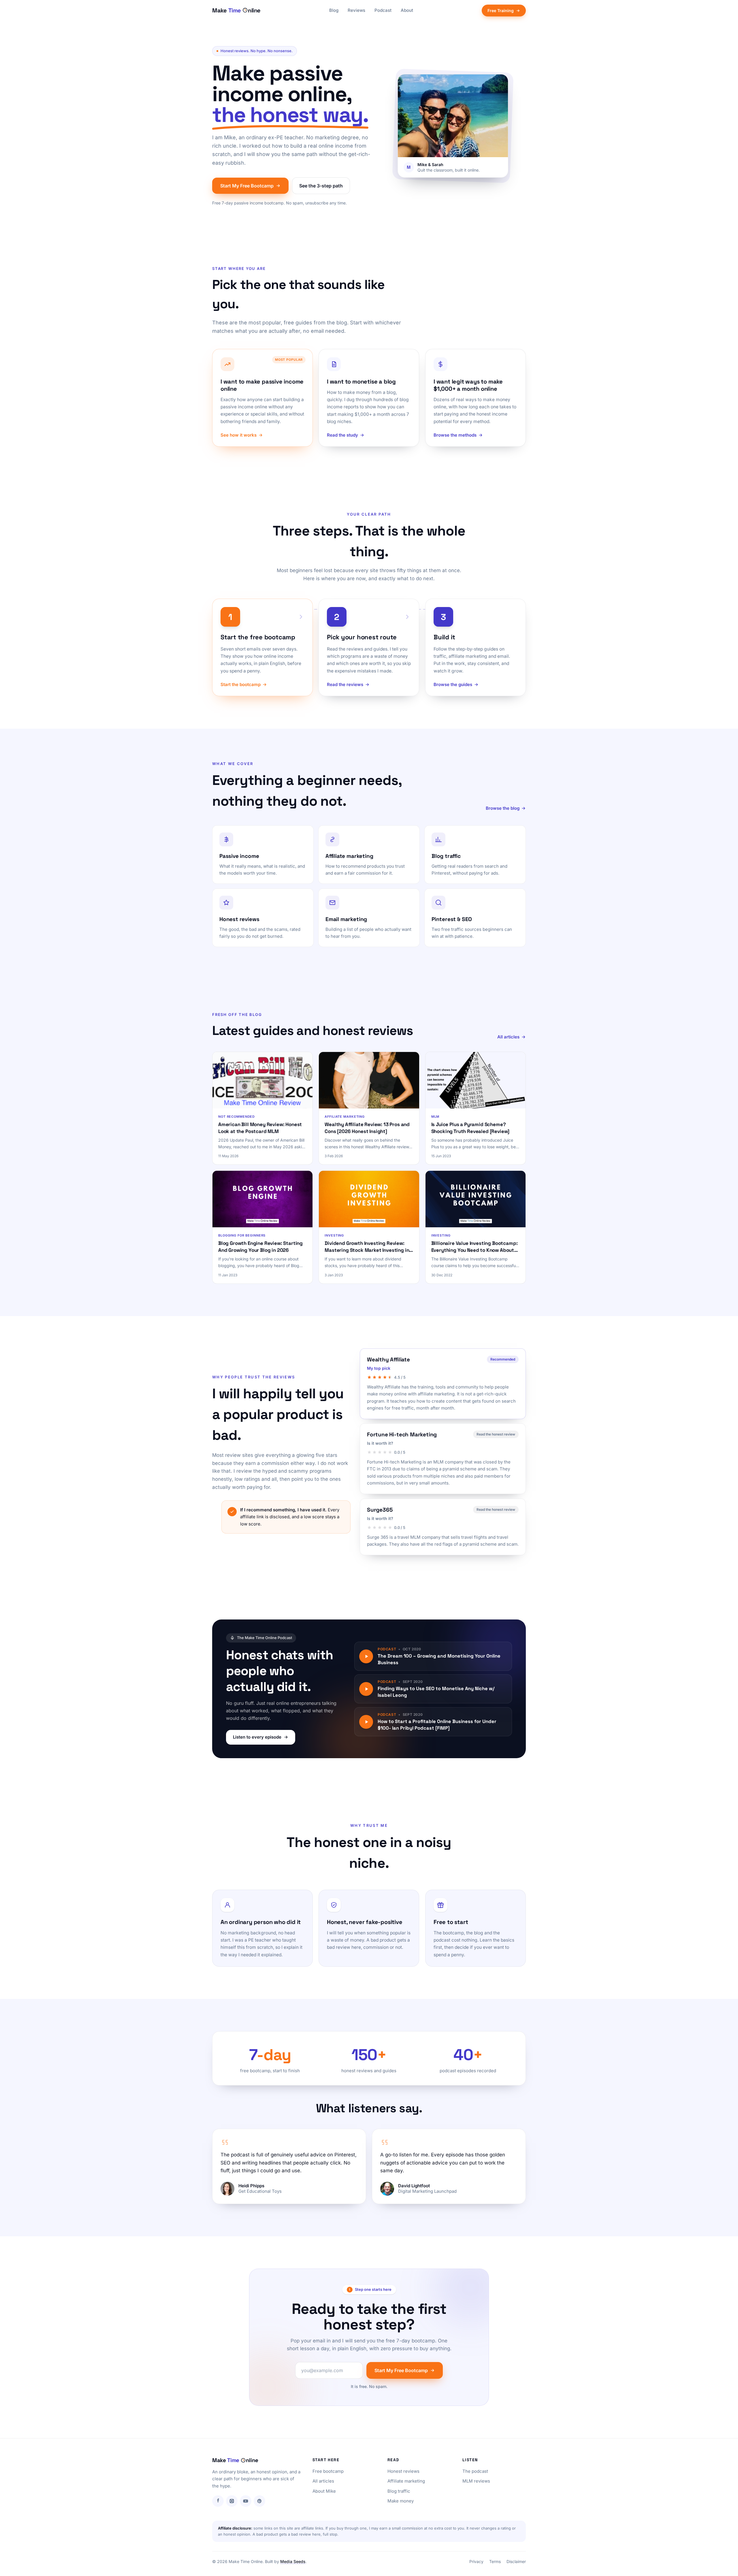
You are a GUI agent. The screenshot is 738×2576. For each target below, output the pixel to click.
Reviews (356, 10)
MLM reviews (476, 2481)
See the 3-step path (321, 186)
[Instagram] (232, 2501)
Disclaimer (516, 2561)
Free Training (501, 11)
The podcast (475, 2471)
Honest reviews (403, 2471)
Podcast (383, 10)
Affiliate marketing (406, 2481)
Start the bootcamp (241, 684)
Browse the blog (503, 808)
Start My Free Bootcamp (247, 186)
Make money (401, 2501)
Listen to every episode (257, 1737)
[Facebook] (218, 2501)
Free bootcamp (328, 2471)
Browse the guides (453, 684)
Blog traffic (399, 2491)
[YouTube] (246, 2501)
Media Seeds (293, 2561)
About (407, 10)
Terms (495, 2561)
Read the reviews (345, 684)
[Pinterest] (259, 2501)
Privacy (476, 2561)
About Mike (324, 2491)
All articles (508, 1037)
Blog (334, 10)
